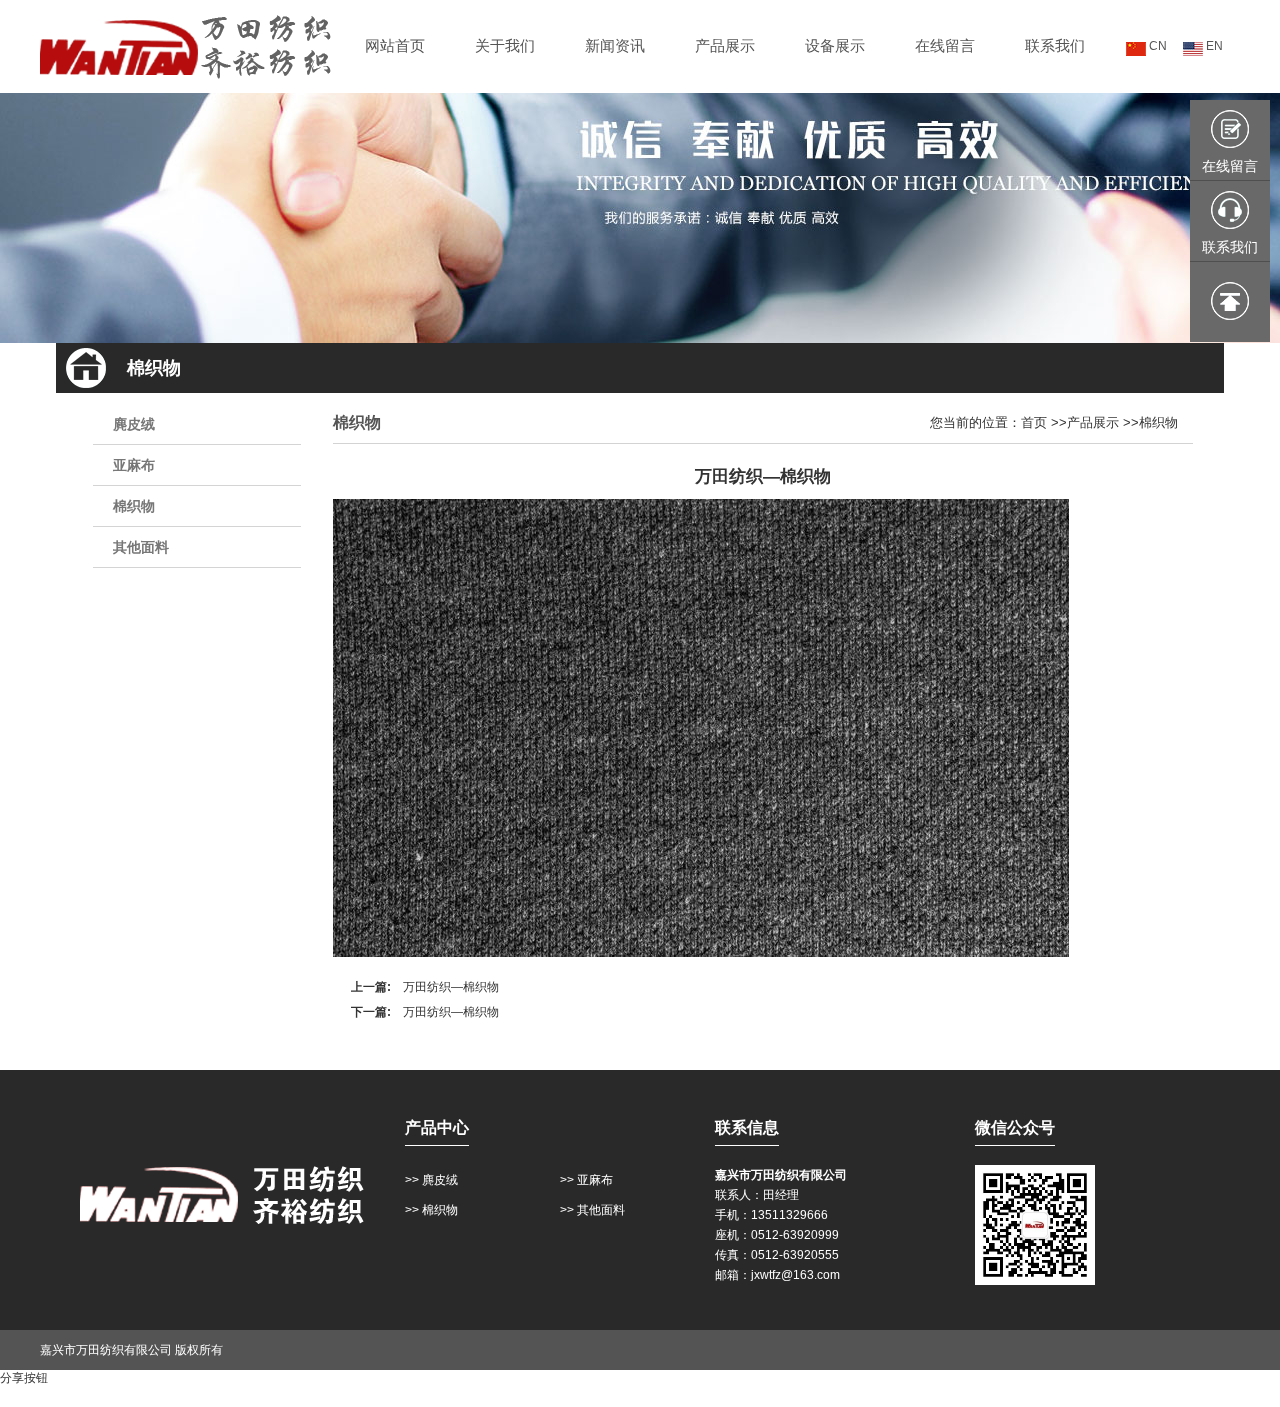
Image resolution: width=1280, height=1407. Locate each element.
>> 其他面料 (592, 1210)
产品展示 (1093, 422)
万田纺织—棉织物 (451, 987)
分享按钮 (24, 1378)
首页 (1034, 422)
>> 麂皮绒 (431, 1180)
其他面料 (141, 547)
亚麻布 (134, 465)
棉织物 (134, 506)
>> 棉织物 (431, 1210)
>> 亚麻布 (586, 1180)
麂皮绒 (134, 424)
